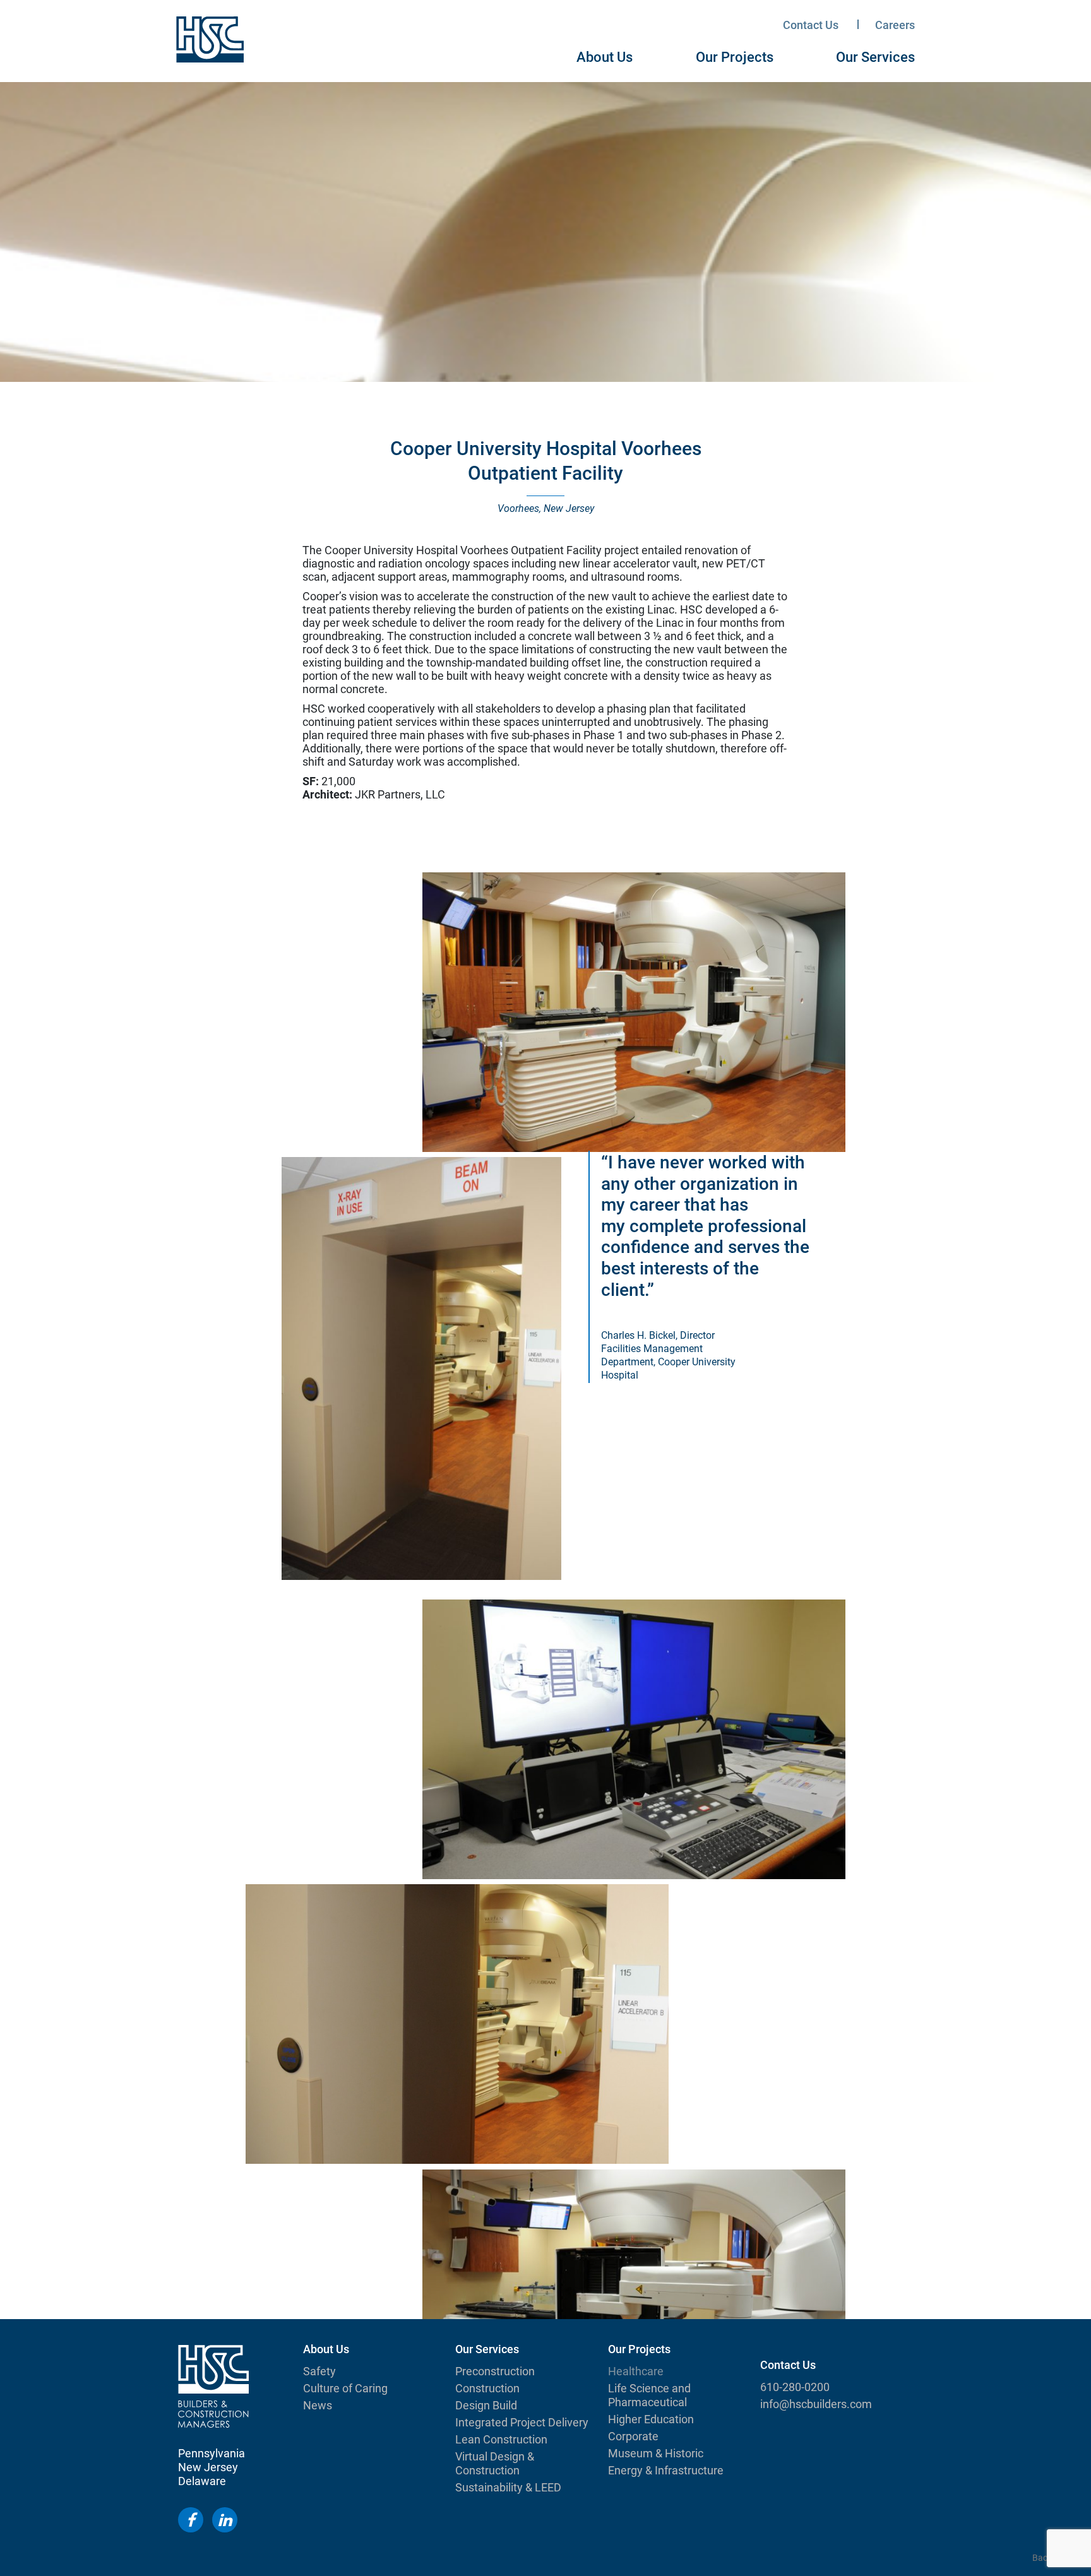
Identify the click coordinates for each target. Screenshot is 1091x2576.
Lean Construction (501, 2439)
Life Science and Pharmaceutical (649, 2395)
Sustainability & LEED (508, 2487)
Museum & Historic (656, 2453)
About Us (605, 57)
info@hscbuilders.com (816, 2404)
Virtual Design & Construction (495, 2463)
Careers (895, 25)
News (318, 2405)
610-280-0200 (795, 2387)
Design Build (486, 2405)
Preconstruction (495, 2371)
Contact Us (811, 25)
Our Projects (735, 57)
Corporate (633, 2436)
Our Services (875, 57)
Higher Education (651, 2419)
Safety (319, 2371)
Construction (487, 2388)
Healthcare (636, 2371)
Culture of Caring (345, 2388)
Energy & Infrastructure (666, 2470)
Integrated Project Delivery (522, 2422)
